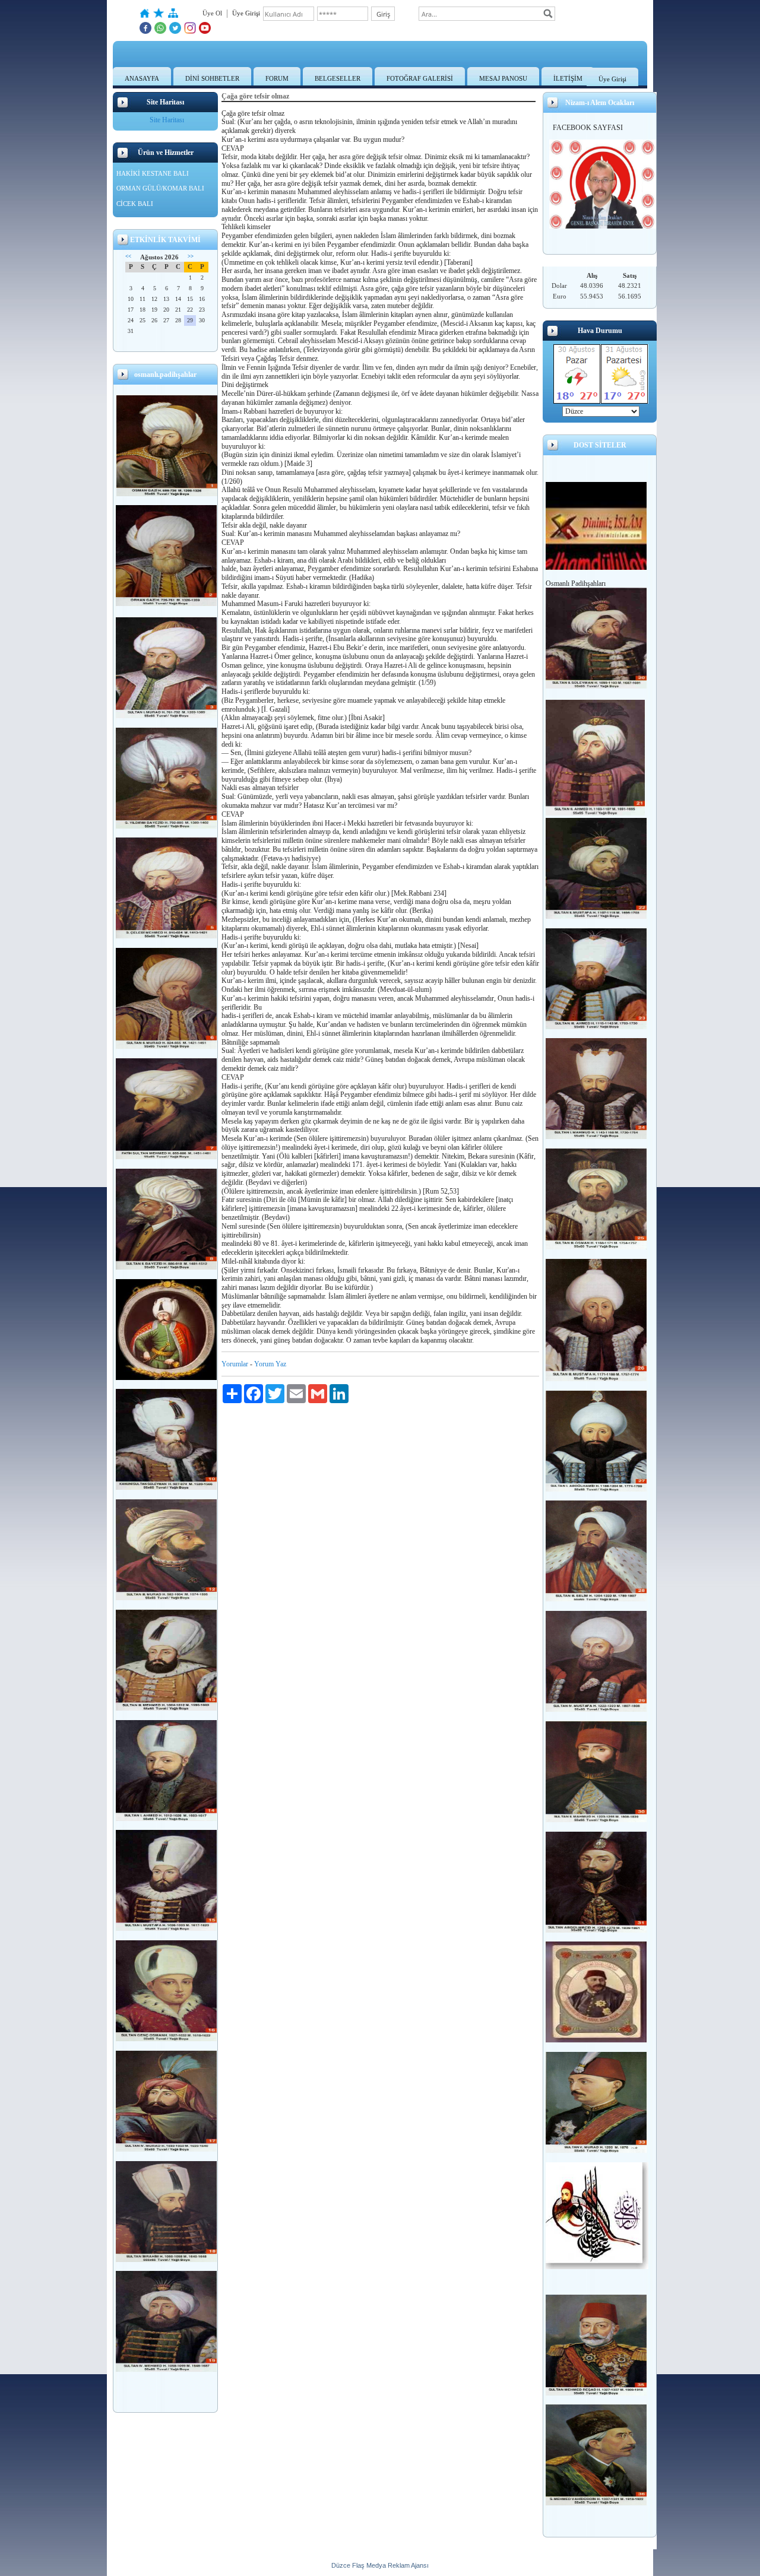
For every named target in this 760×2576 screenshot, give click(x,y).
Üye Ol (212, 13)
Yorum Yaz (270, 1364)
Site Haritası (167, 120)
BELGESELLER (338, 78)
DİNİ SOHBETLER (212, 78)
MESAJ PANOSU (503, 78)
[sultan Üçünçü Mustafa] (596, 1379)
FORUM (277, 78)
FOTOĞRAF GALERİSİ (420, 78)
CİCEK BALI (135, 204)
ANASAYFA (142, 78)
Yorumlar (235, 1364)
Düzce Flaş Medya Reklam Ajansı (380, 2565)
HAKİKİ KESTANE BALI (153, 173)
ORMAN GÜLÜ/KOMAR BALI (160, 188)
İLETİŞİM (568, 78)
